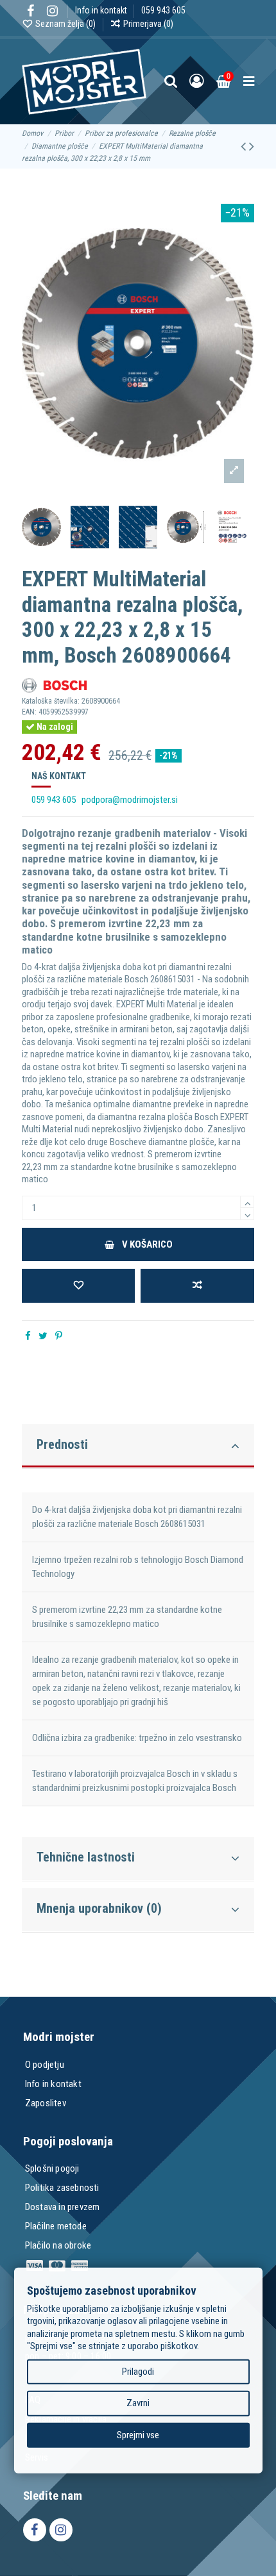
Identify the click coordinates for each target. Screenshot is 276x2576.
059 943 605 (163, 10)
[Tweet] (43, 1336)
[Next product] (252, 146)
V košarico (147, 1244)
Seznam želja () (65, 24)
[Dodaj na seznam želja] (78, 1286)
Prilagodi (138, 2371)
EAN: (29, 712)
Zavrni (138, 2403)
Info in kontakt (102, 10)
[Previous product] (245, 146)
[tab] (138, 1443)
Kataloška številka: (51, 701)
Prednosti (62, 1444)
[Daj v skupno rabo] (28, 1336)
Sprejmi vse (138, 2434)
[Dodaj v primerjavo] (197, 1286)
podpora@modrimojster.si (130, 800)
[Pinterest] (59, 1336)
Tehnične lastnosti (86, 1857)
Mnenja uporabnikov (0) (99, 1908)
